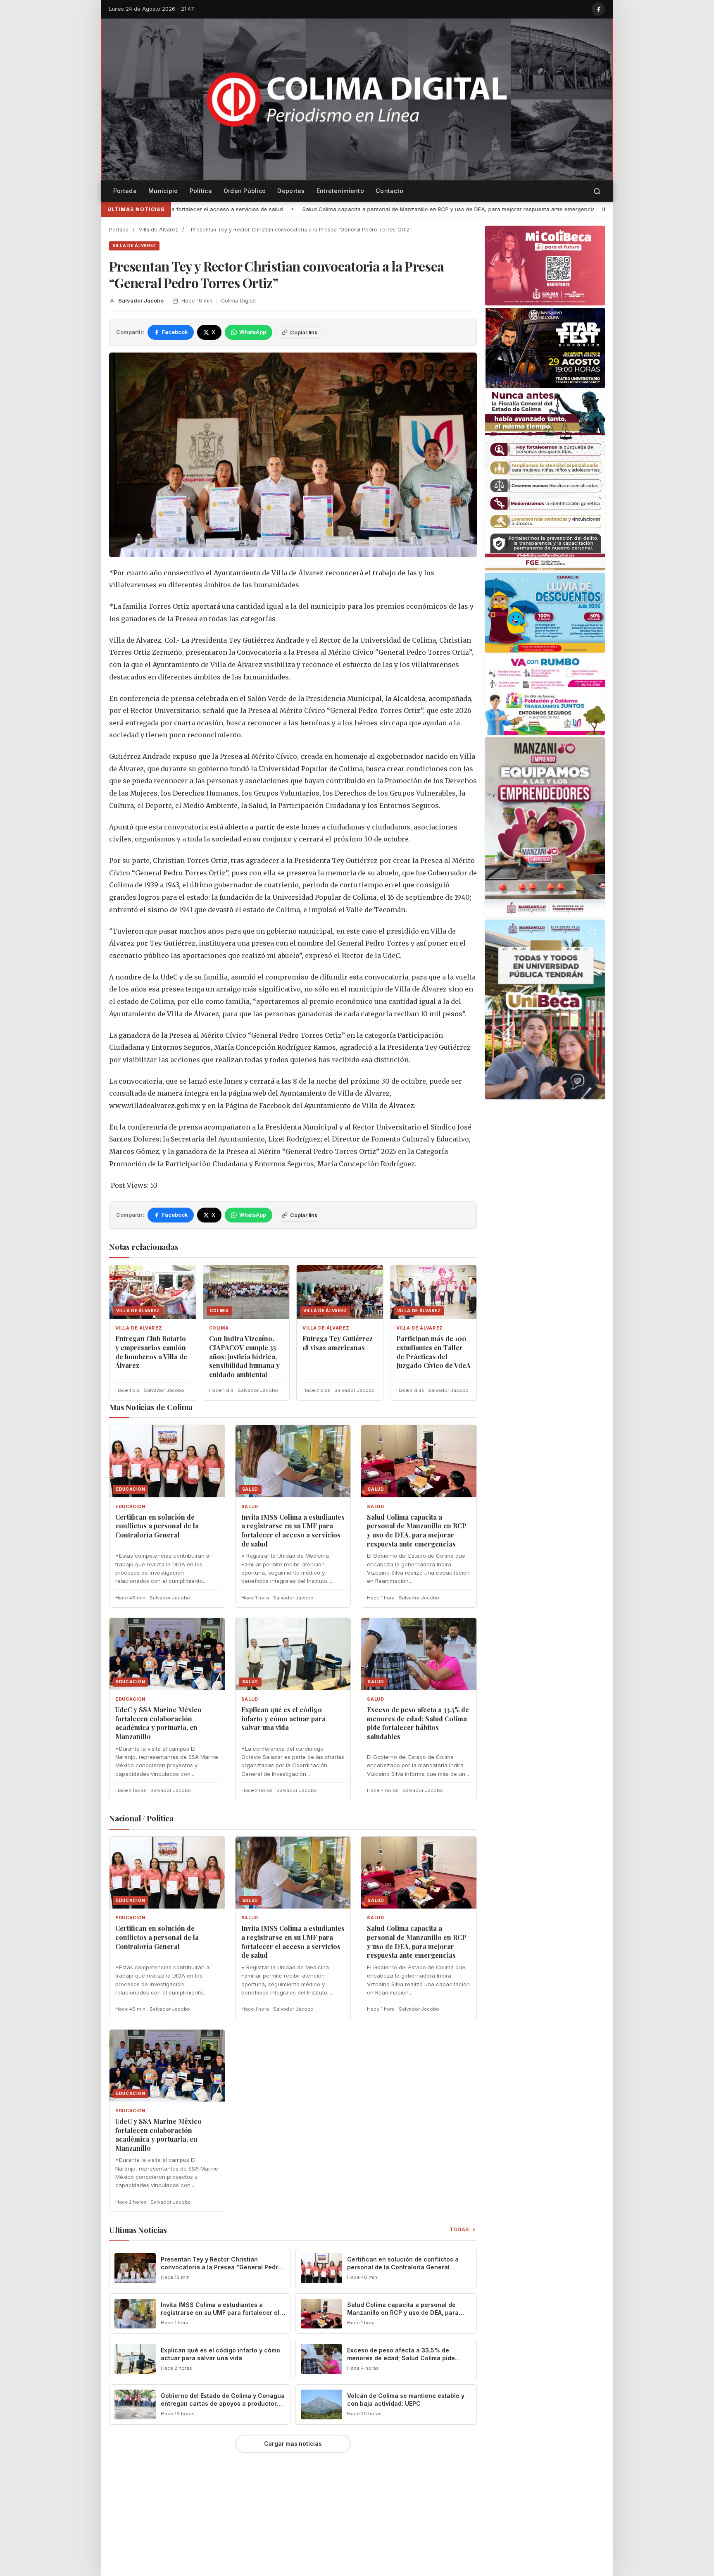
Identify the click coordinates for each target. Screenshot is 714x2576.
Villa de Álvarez (158, 230)
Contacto (389, 191)
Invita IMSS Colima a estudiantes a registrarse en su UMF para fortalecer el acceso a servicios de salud (293, 1530)
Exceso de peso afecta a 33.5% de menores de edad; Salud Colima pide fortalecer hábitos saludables (418, 1723)
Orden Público (245, 191)
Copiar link (304, 332)
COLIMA (219, 1328)
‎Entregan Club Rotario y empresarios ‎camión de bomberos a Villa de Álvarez (151, 1352)
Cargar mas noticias (293, 2444)
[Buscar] (597, 191)
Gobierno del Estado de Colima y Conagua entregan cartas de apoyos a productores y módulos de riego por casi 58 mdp (223, 2403)
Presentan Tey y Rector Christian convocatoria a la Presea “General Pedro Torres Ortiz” (221, 2267)
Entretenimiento (340, 191)
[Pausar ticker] (604, 209)
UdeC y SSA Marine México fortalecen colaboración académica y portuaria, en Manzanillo (541, 209)
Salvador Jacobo (141, 301)
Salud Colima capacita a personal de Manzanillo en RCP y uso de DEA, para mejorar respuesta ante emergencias (256, 209)
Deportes (291, 191)
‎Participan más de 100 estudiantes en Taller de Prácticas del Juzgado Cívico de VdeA (433, 1352)
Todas (460, 2229)
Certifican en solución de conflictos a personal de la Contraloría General (157, 1526)
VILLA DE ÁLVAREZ (134, 245)
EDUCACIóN (130, 1507)
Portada (125, 191)
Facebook (175, 332)
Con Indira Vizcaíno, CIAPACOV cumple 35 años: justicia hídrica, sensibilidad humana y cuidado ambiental (244, 1356)
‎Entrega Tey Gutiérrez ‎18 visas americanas (338, 1343)
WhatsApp (253, 332)
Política (201, 191)
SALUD (250, 1507)
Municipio (163, 191)
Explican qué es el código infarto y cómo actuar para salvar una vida (283, 1718)
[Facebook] (598, 9)
